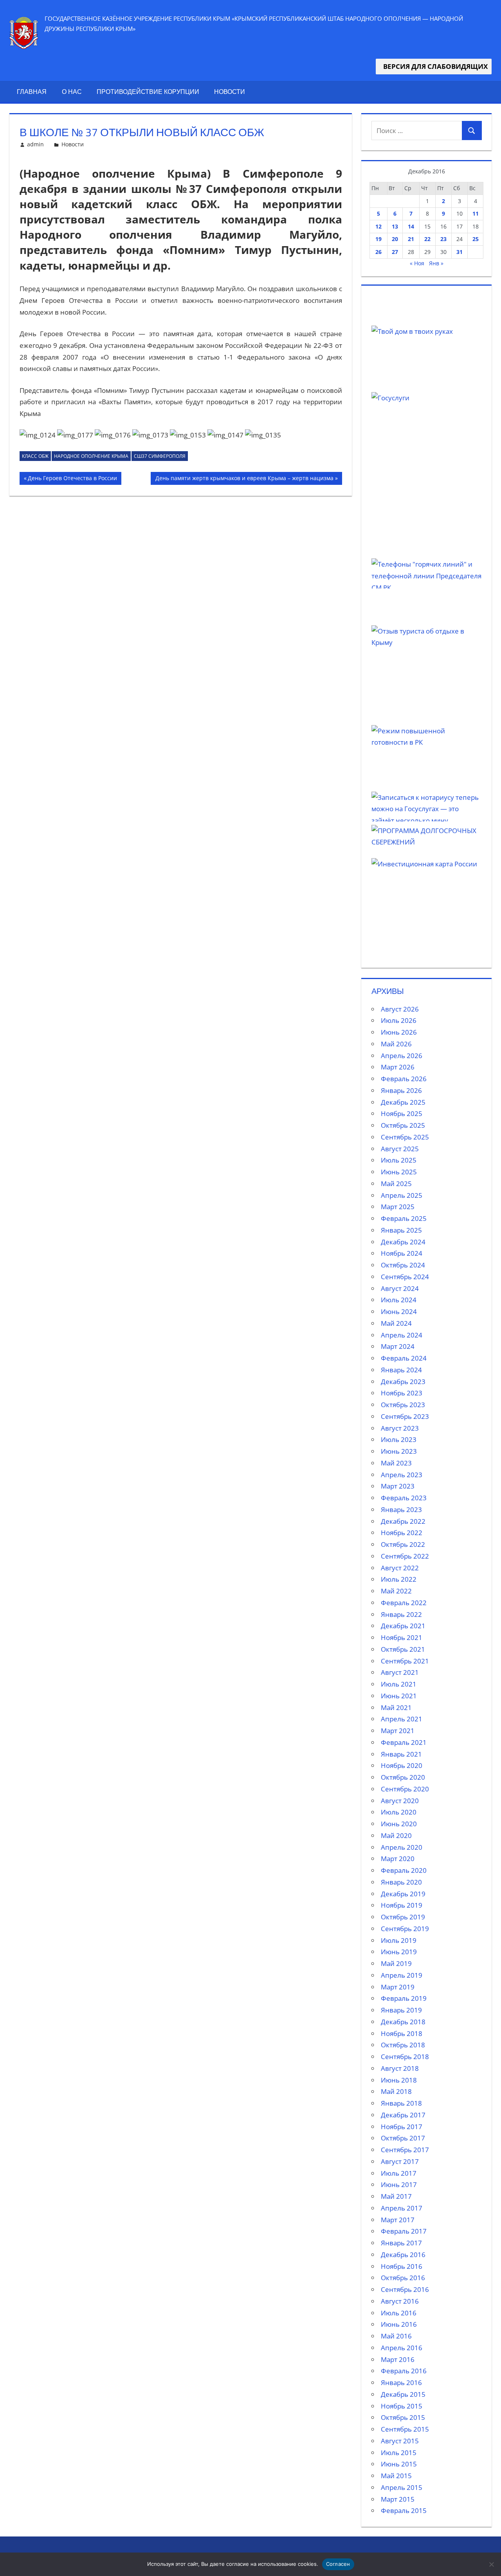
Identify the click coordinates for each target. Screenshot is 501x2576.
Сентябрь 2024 (405, 1277)
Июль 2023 (399, 1439)
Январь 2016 (401, 2382)
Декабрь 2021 (403, 1626)
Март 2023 (398, 1486)
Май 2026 (396, 1044)
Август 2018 (400, 2068)
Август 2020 (400, 1801)
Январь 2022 (401, 1614)
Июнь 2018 (399, 2080)
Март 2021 (398, 1731)
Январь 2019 (401, 2010)
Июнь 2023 (399, 1451)
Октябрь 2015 (403, 2417)
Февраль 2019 (404, 1998)
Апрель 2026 (402, 1056)
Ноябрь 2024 (402, 1253)
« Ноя (417, 263)
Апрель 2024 (402, 1335)
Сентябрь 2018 (405, 2057)
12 (378, 226)
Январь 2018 (401, 2103)
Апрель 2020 (402, 1847)
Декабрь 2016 (403, 2255)
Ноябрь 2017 (402, 2127)
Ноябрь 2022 (402, 1533)
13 (395, 226)
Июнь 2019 (399, 1952)
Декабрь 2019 (403, 1894)
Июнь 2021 (399, 1696)
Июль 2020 (399, 1812)
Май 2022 (396, 1591)
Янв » (436, 263)
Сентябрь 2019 (405, 1929)
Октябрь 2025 (403, 1125)
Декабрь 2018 (403, 2022)
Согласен (338, 2564)
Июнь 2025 (399, 1172)
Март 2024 (398, 1346)
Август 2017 (400, 2161)
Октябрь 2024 (403, 1265)
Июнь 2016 (399, 2324)
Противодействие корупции (148, 92)
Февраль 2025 (404, 1218)
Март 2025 (398, 1207)
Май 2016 (396, 2336)
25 (476, 239)
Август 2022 (400, 1568)
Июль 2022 (399, 1579)
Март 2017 (398, 2220)
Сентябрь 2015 (405, 2429)
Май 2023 (396, 1463)
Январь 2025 (401, 1230)
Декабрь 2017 (403, 2115)
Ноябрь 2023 (402, 1393)
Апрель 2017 (402, 2208)
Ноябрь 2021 (402, 1637)
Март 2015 (398, 2499)
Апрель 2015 (402, 2487)
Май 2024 (396, 1323)
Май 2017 (396, 2196)
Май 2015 (396, 2476)
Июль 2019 (399, 1940)
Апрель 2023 (402, 1475)
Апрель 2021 (402, 1719)
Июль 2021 (399, 1684)
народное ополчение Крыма (91, 456)
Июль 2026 (399, 1020)
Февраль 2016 (404, 2371)
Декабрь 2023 (403, 1382)
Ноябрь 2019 (402, 1905)
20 (395, 239)
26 (378, 252)
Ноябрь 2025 (402, 1113)
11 (476, 213)
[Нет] (491, 2564)
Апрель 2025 (402, 1195)
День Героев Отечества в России (72, 479)
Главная (32, 92)
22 (427, 239)
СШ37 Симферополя (160, 456)
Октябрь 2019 (403, 1917)
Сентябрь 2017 (405, 2150)
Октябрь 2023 (403, 1405)
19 (378, 239)
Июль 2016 (399, 2313)
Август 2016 (400, 2301)
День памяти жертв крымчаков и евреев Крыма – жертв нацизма (244, 479)
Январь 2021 (401, 1754)
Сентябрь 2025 (405, 1137)
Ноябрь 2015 (402, 2406)
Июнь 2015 (399, 2464)
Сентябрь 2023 (405, 1416)
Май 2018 (396, 2091)
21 (411, 239)
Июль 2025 (399, 1160)
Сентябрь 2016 (405, 2289)
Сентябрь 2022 (405, 1556)
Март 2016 (398, 2359)
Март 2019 (398, 1987)
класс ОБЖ (35, 456)
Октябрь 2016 (403, 2278)
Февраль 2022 (404, 1603)
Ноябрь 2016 (402, 2266)
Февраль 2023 (404, 1498)
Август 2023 (400, 1428)
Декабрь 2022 (403, 1521)
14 (411, 226)
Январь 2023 (401, 1509)
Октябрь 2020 (403, 1777)
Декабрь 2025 (403, 1102)
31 (460, 252)
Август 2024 (400, 1288)
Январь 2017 (401, 2243)
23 (443, 239)
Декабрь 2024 (403, 1242)
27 (395, 252)
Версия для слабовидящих (434, 66)
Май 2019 (396, 1963)
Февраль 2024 (404, 1358)
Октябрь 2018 (403, 2045)
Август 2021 (400, 1672)
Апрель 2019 (402, 1975)
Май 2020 (396, 1835)
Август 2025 (400, 1149)
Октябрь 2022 (403, 1544)
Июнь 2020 (399, 1824)
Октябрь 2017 (403, 2138)
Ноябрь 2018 (402, 2033)
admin (35, 144)
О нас (72, 92)
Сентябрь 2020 (405, 1789)
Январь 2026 (401, 1090)
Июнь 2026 (399, 1032)
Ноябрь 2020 (402, 1765)
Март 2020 (398, 1859)
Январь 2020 (401, 1882)
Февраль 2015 (404, 2510)
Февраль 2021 (404, 1742)
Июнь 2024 (399, 1311)
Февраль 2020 (404, 1870)
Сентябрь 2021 (405, 1661)
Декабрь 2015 (403, 2394)
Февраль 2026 (404, 1079)
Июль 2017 (399, 2173)
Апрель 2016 (402, 2348)
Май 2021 (396, 1707)
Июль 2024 (399, 1300)
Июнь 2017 (399, 2184)
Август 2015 (400, 2441)
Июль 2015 (399, 2453)
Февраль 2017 (404, 2231)
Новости (230, 92)
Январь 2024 (401, 1370)
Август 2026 (400, 1009)
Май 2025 (396, 1184)
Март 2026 (398, 1067)
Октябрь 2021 (403, 1649)
